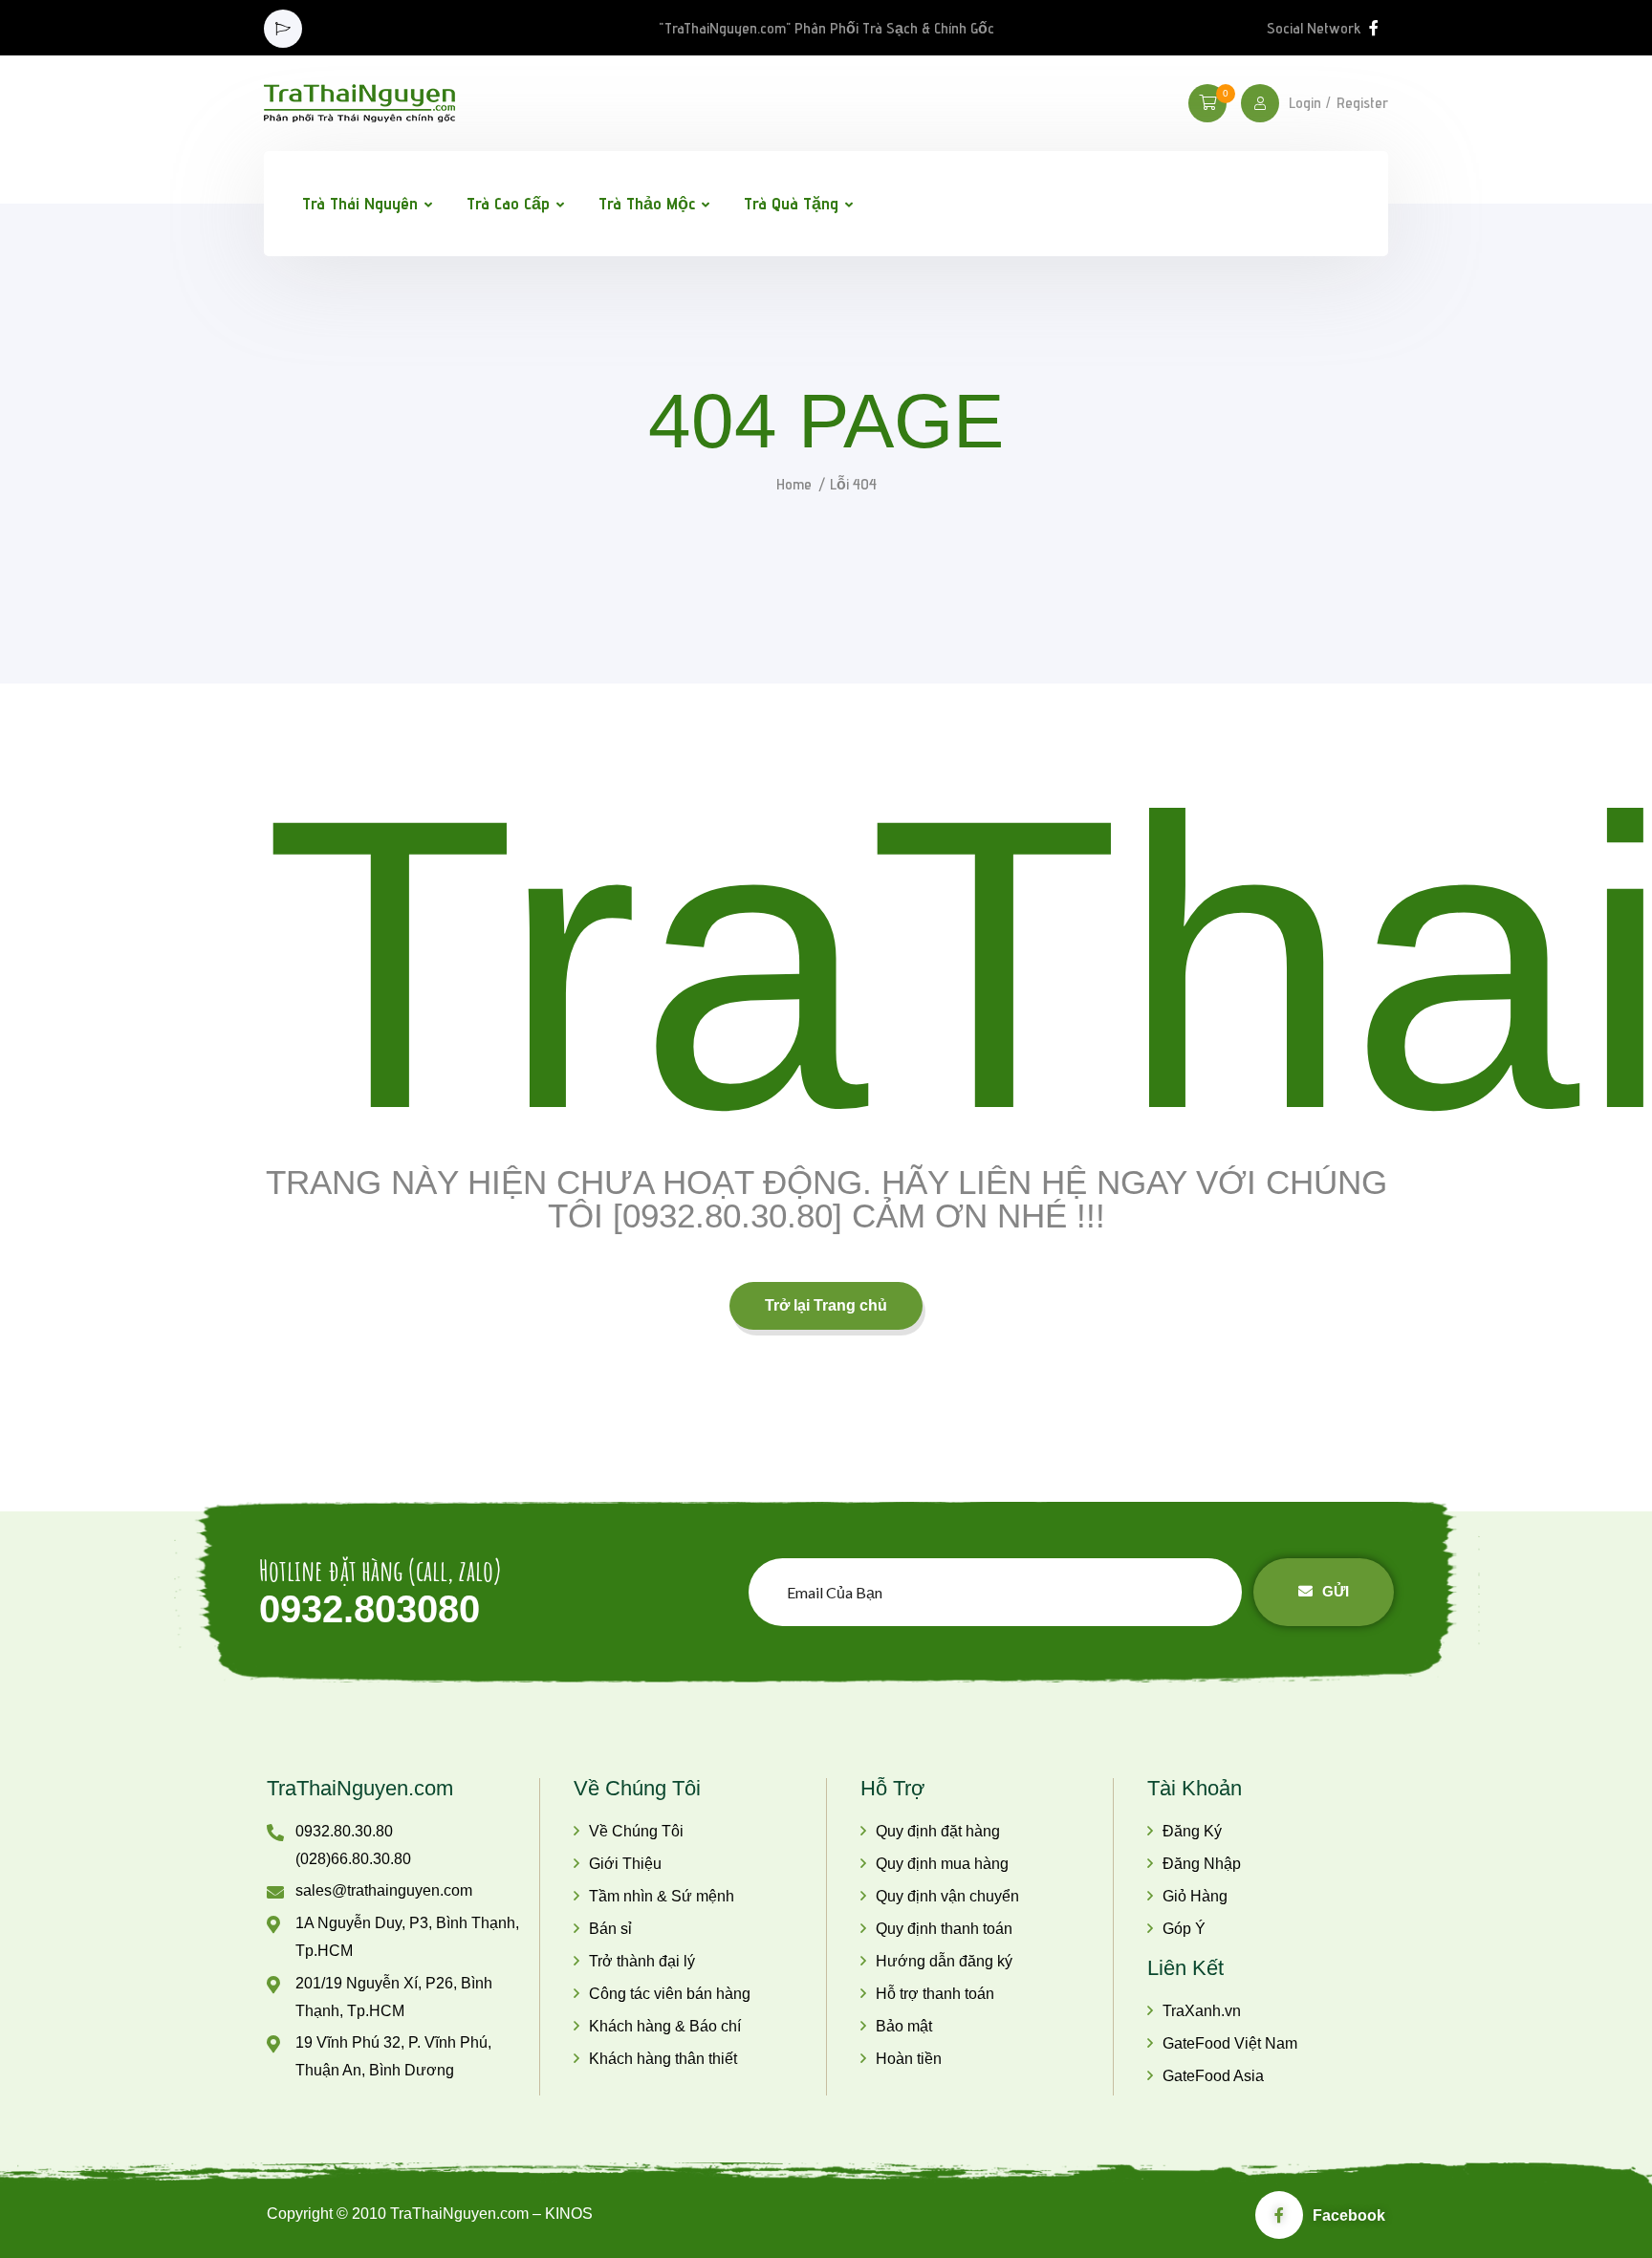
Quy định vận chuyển (947, 1896)
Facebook (1349, 2215)
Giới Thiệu (625, 1864)
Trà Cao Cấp (508, 203)
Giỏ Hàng (1195, 1896)
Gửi (1336, 1591)
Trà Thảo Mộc (647, 203)
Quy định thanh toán (944, 1929)
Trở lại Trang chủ (826, 1305)
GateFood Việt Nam (1230, 2043)
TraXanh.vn (1202, 2011)
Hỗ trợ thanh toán (935, 1994)
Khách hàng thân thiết (663, 2059)
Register (1362, 103)
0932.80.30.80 (344, 1831)
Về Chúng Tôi (636, 1831)
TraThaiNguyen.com (360, 1788)
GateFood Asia (1213, 2076)
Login (1305, 103)
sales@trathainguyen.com (384, 1890)
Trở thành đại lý (642, 1961)
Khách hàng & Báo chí (665, 2026)
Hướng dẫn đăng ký (944, 1961)
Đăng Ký (1192, 1831)
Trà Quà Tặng (791, 203)
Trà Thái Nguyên (360, 203)
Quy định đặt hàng (938, 1831)
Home (794, 484)
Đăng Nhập (1202, 1864)
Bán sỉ (610, 1929)
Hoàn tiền (909, 2059)
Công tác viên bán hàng (670, 1994)
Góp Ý (1184, 1929)
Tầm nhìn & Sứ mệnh (662, 1896)
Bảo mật (904, 2026)
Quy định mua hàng (942, 1864)
